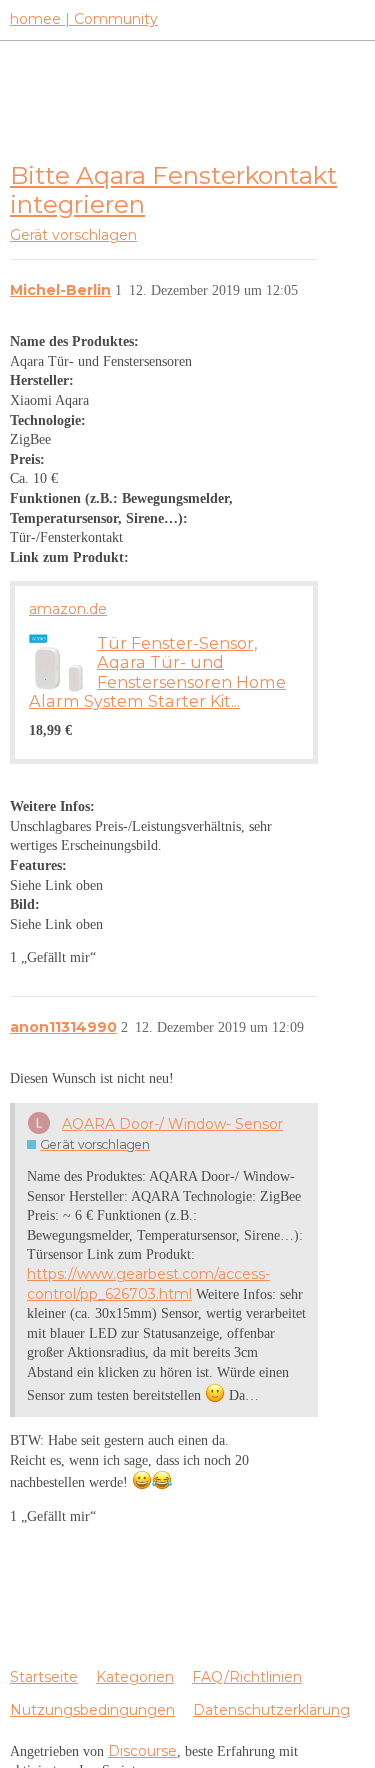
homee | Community (84, 19)
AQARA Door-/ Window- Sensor (172, 1124)
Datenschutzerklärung (271, 1710)
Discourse (142, 1751)
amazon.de (68, 609)
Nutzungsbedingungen (92, 1710)
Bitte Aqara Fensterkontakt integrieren (173, 189)
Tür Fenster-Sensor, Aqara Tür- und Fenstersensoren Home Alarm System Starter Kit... (157, 672)
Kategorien (135, 1677)
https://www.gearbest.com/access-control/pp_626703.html (148, 1284)
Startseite (44, 1677)
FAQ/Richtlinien (247, 1677)
